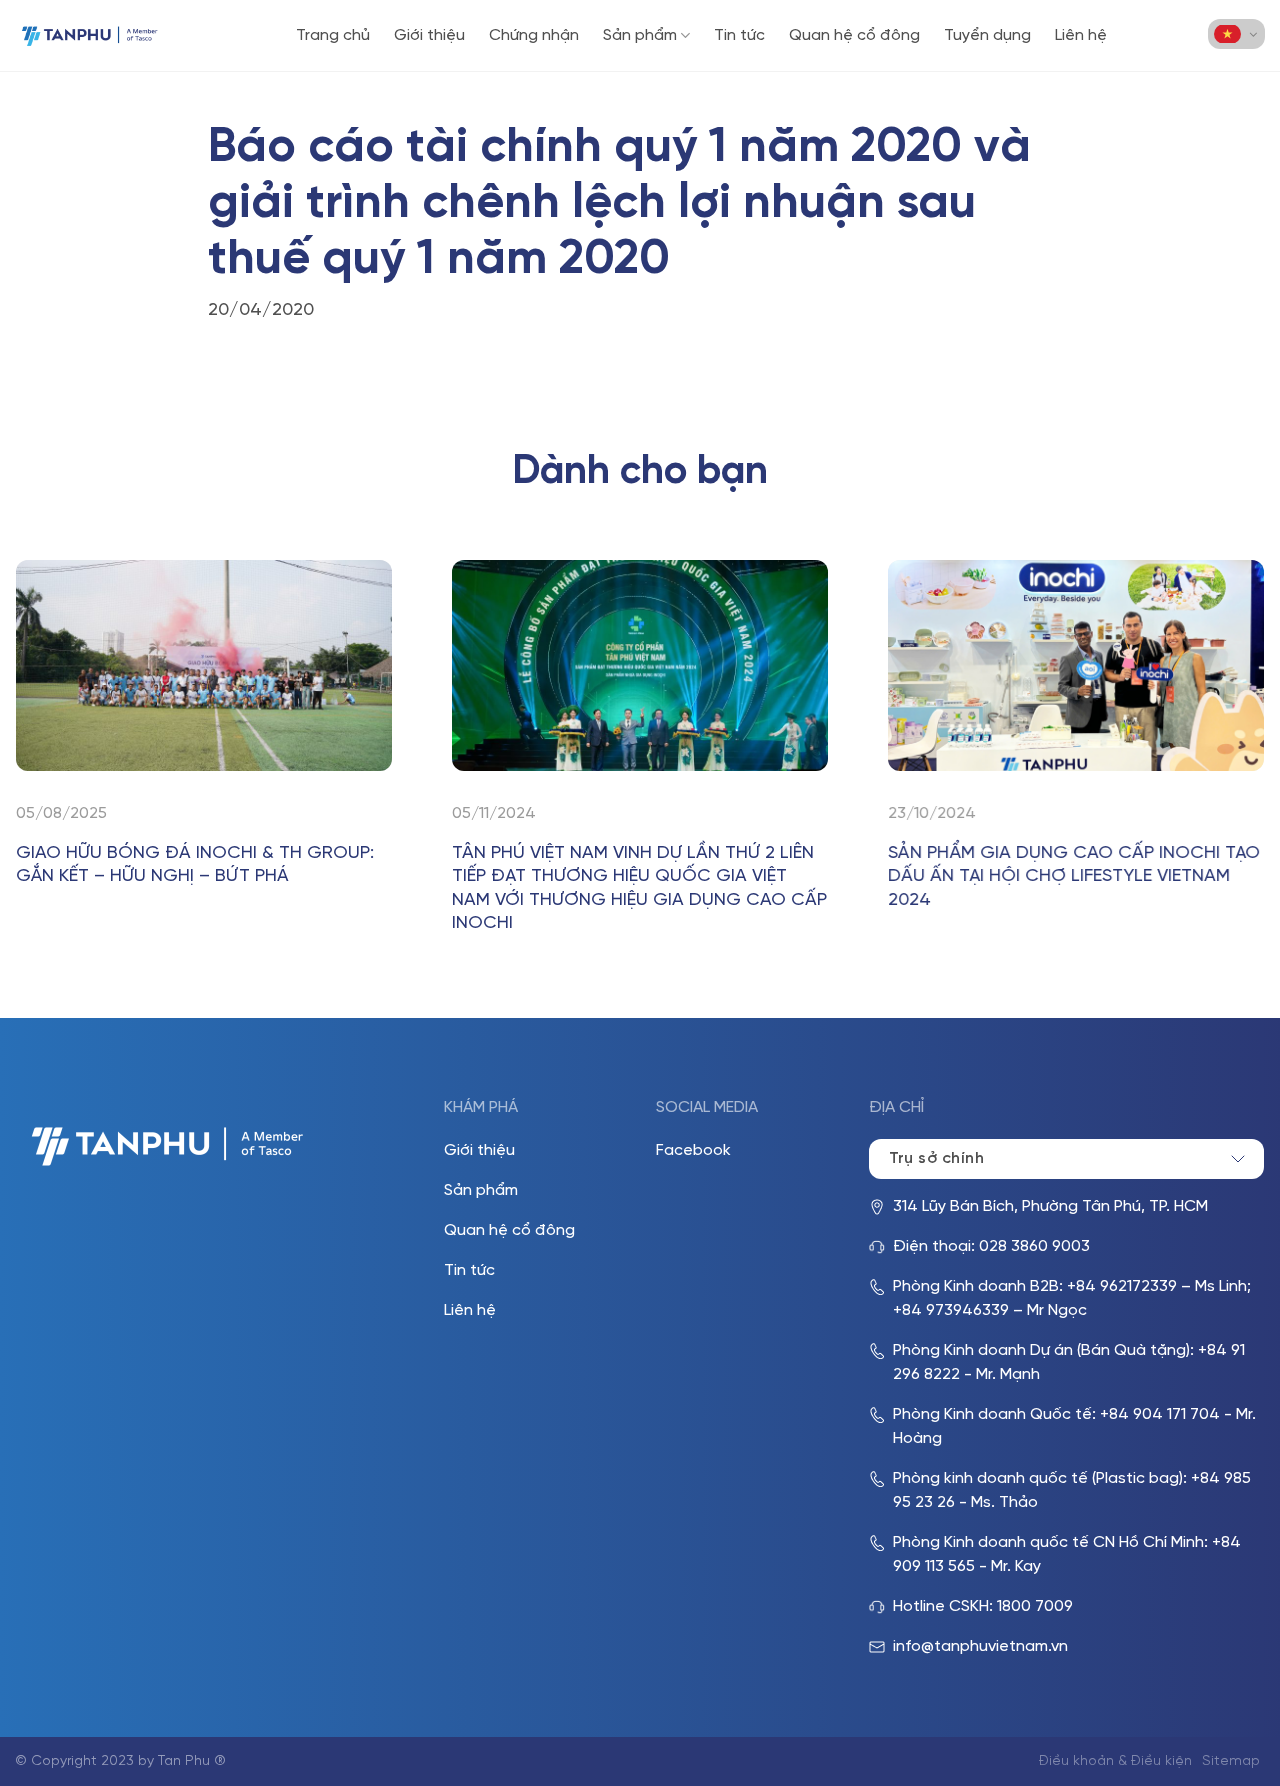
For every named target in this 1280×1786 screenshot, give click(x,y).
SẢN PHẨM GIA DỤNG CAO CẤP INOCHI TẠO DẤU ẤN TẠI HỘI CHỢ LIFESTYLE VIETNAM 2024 (1074, 877)
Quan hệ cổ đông (854, 35)
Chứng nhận (534, 35)
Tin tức (739, 35)
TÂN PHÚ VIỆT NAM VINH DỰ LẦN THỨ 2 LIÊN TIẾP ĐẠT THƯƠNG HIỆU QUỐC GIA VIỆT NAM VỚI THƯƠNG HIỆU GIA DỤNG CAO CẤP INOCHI (639, 888)
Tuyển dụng (987, 35)
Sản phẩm (640, 35)
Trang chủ (333, 35)
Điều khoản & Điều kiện (1115, 1761)
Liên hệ (1081, 35)
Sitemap (1231, 1761)
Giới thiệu (429, 35)
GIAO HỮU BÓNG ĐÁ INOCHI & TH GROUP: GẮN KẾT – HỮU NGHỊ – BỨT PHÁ (195, 865)
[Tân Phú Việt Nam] (90, 35)
